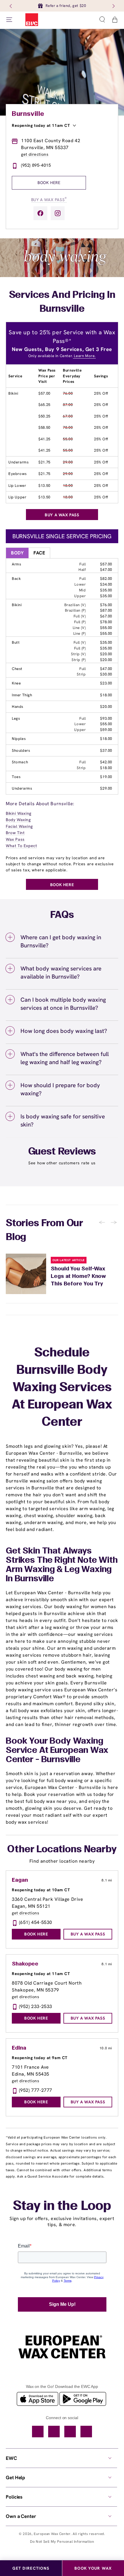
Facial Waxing (19, 826)
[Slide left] (11, 6)
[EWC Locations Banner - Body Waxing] (62, 276)
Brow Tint (15, 833)
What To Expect (21, 846)
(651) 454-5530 (36, 1922)
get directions (35, 154)
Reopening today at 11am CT (41, 125)
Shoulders (21, 750)
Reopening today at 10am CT (41, 1890)
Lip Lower (17, 486)
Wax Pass (15, 839)
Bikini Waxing (19, 813)
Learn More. (84, 356)
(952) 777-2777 (36, 2090)
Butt (16, 642)
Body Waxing (18, 820)
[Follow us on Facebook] (40, 213)
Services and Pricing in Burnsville (62, 302)
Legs (16, 718)
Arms (16, 564)
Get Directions (31, 2568)
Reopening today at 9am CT (40, 2058)
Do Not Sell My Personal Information (62, 2541)
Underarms (18, 462)
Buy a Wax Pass (49, 199)
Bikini (13, 393)
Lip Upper (17, 497)
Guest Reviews (62, 1152)
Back (16, 579)
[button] (102, 20)
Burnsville (28, 114)
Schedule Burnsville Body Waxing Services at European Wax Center (62, 1388)
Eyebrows (18, 474)
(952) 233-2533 (36, 2006)
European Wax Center (52, 2534)
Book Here (49, 183)
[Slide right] (113, 6)
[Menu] (9, 20)
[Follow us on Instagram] (58, 213)
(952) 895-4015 (36, 165)
